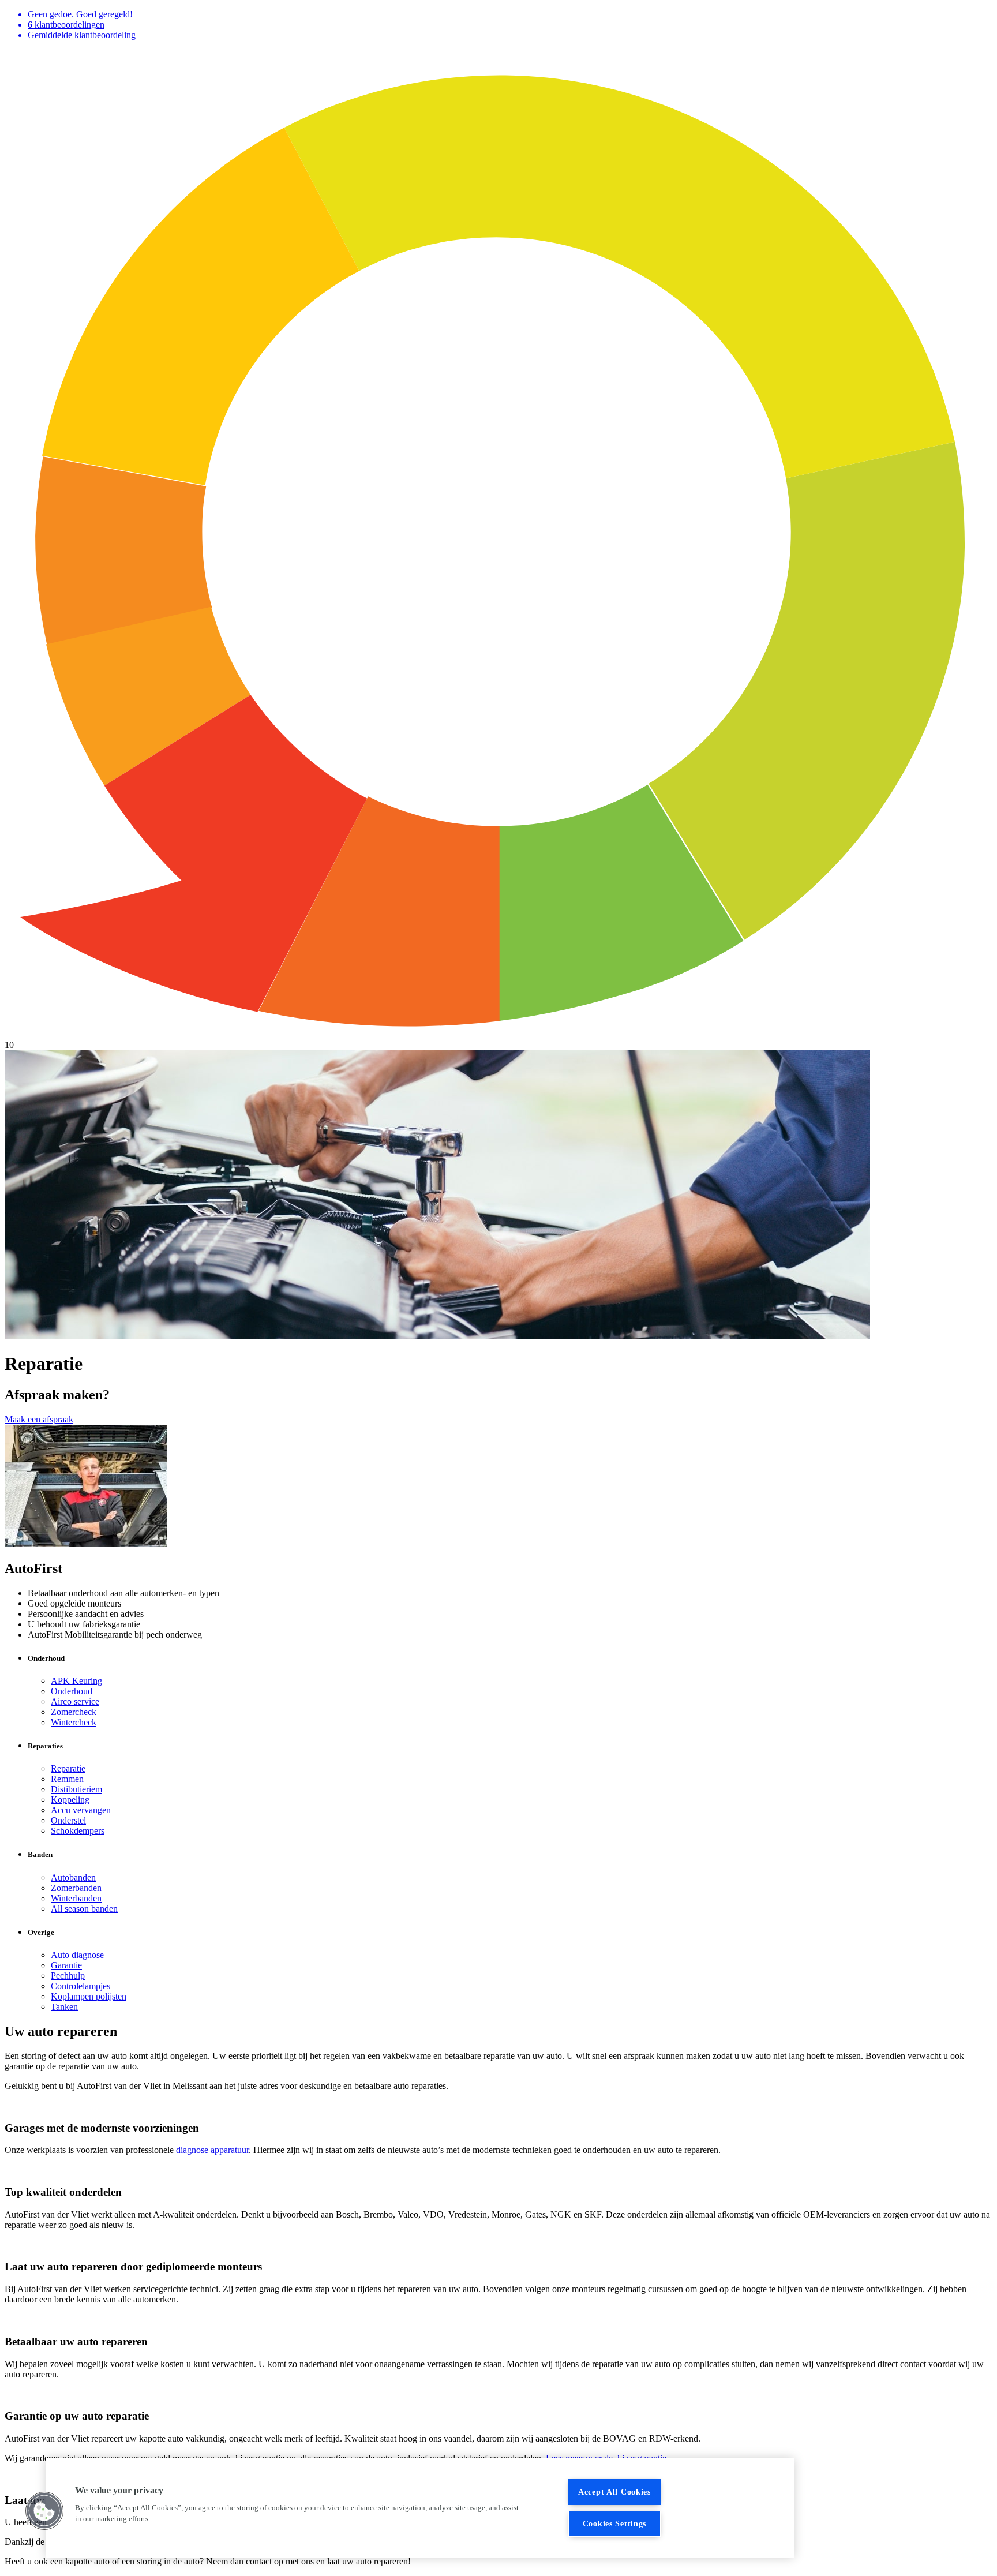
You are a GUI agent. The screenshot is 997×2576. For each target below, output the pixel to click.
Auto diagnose (77, 1955)
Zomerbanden (76, 1888)
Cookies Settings (615, 2523)
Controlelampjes (80, 1986)
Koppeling (70, 1800)
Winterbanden (76, 1898)
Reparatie (68, 1768)
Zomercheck (74, 1712)
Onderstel (68, 1820)
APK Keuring (76, 1681)
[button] (44, 2511)
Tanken (64, 2007)
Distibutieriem (76, 1789)
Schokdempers (78, 1831)
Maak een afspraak (39, 1419)
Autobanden (73, 1877)
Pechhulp (68, 1976)
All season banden (84, 1909)
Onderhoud (72, 1691)
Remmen (67, 1779)
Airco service (75, 1701)
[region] (420, 2508)
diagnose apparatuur (212, 2150)
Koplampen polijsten (89, 1996)
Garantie (66, 1965)
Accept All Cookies (614, 2492)
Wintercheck (74, 1722)
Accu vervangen (81, 1810)
